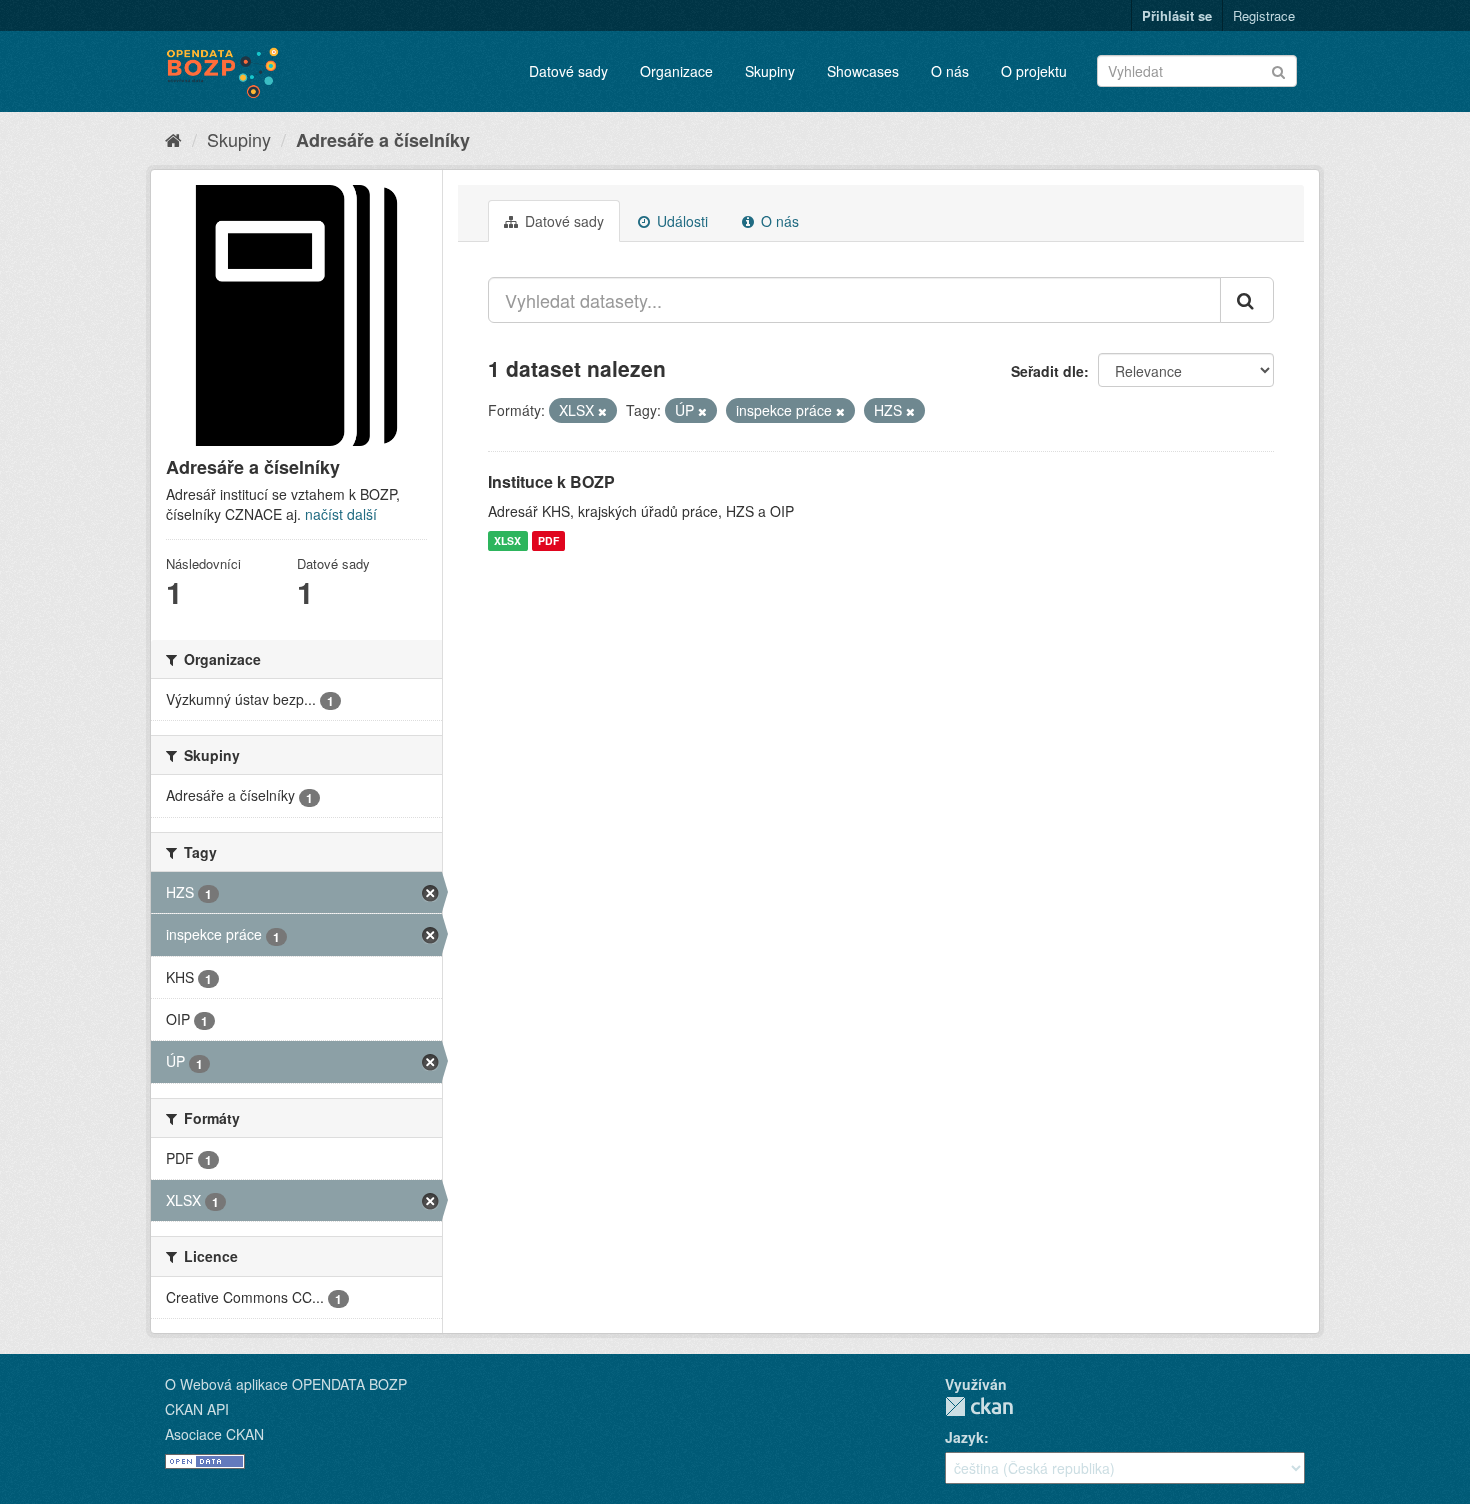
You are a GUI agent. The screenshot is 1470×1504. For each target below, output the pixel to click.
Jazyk (964, 1437)
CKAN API (197, 1409)
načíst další (341, 514)
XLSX (507, 540)
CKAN (979, 1406)
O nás (950, 71)
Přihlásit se (1177, 15)
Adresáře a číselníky (383, 140)
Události (680, 221)
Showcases (863, 71)
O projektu (1034, 71)
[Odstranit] (602, 411)
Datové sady (568, 71)
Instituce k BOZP (551, 481)
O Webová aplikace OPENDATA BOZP (286, 1384)
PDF (548, 540)
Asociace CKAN (214, 1434)
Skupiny (770, 71)
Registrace (1264, 15)
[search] (1247, 300)
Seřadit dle (1047, 371)
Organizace (676, 71)
